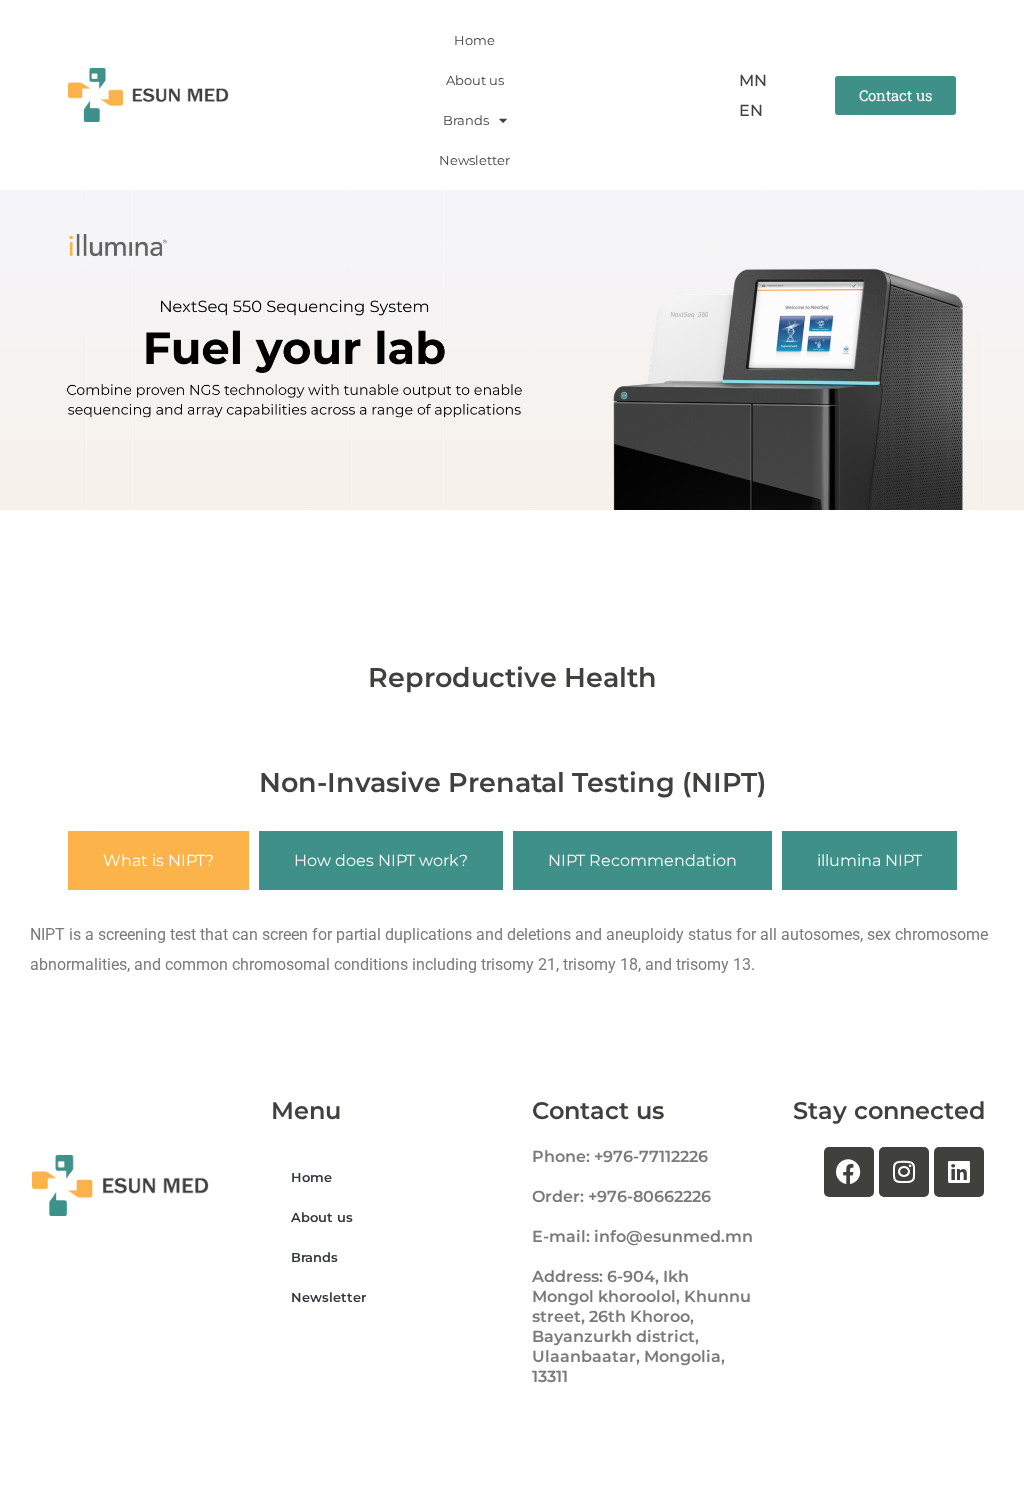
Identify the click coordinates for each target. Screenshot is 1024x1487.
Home (474, 40)
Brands (466, 120)
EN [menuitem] (751, 110)
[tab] (158, 861)
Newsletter (474, 160)
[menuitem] (753, 81)
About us (475, 80)
